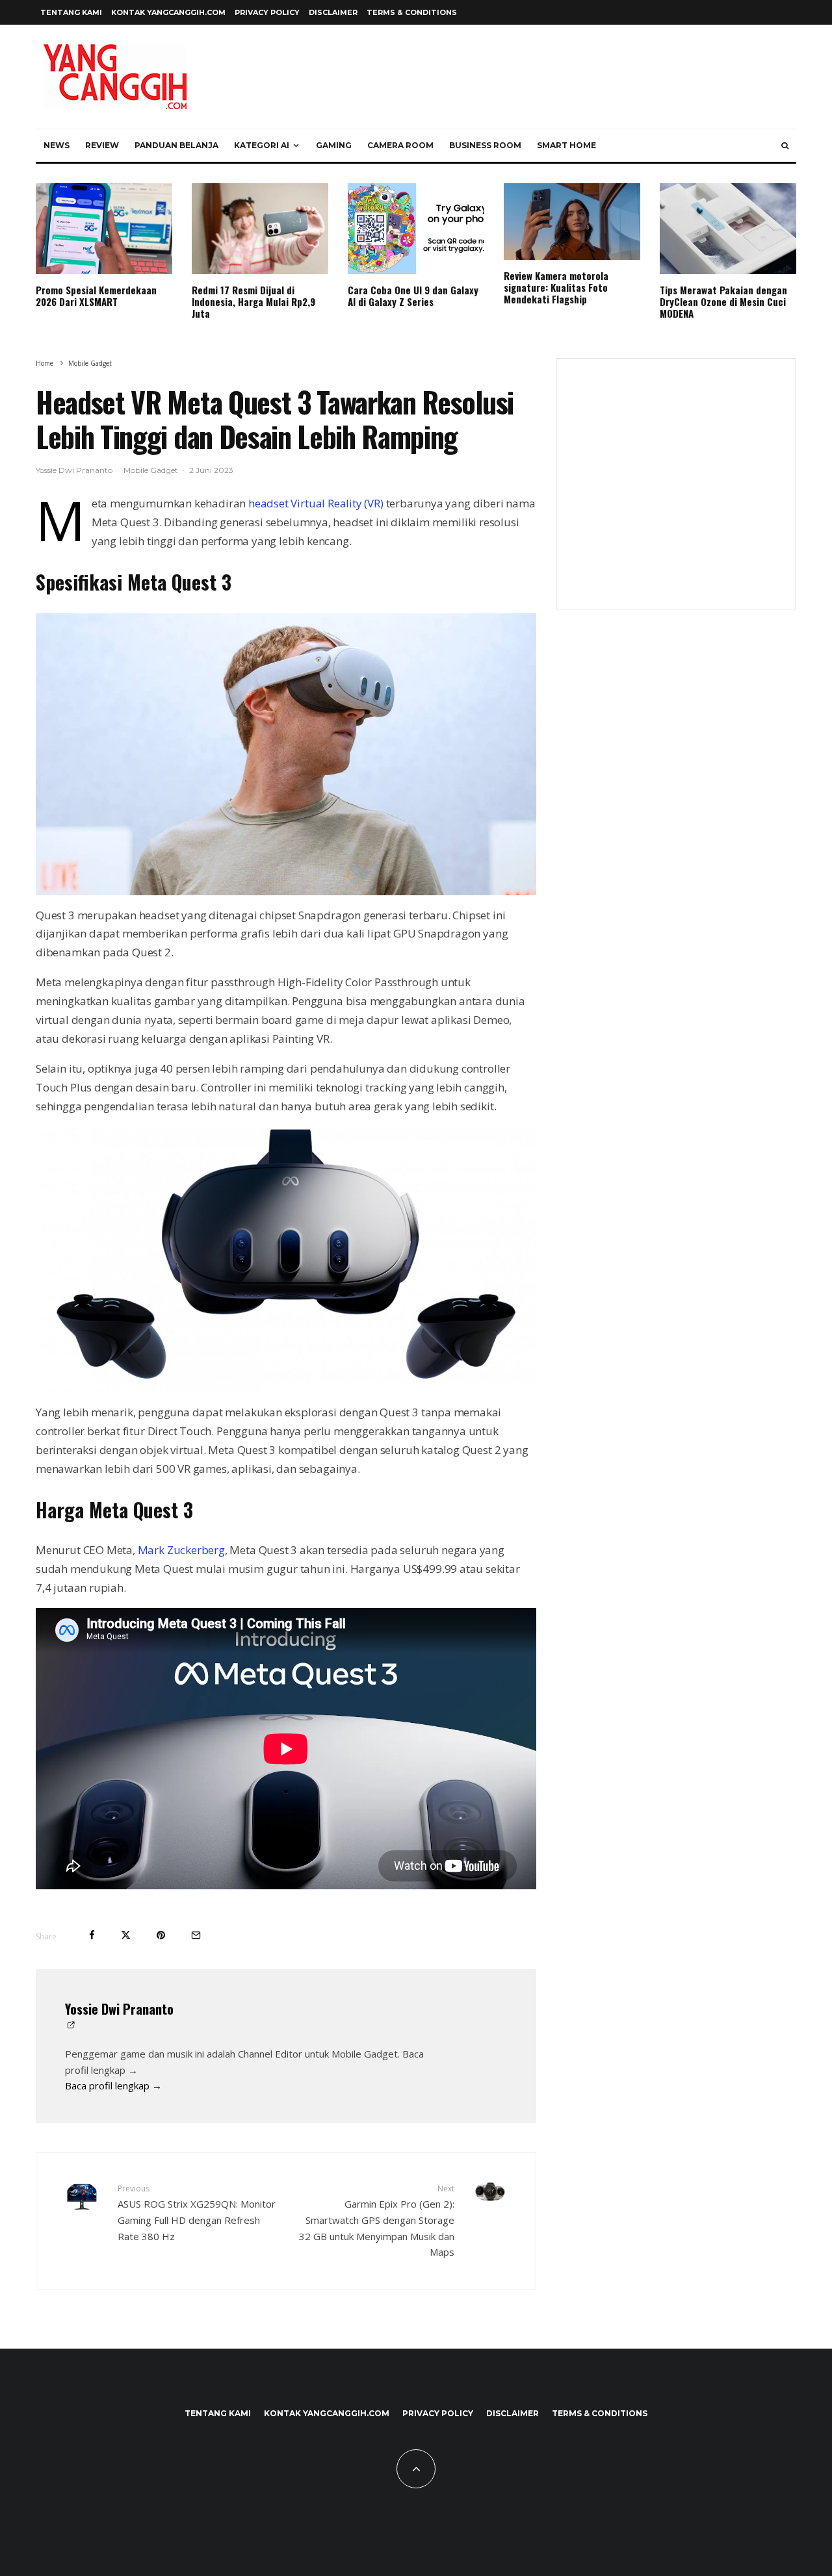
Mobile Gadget (151, 470)
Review (102, 145)
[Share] (92, 1935)
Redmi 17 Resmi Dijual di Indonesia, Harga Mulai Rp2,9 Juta (253, 301)
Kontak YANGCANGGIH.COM (168, 12)
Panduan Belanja (176, 145)
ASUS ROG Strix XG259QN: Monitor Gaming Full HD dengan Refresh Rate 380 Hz (197, 2213)
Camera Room (400, 145)
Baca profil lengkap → (113, 2085)
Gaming (334, 145)
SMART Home (566, 145)
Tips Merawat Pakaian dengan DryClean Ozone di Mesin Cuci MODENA (723, 301)
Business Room (485, 145)
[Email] (196, 1935)
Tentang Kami (71, 12)
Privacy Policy (267, 12)
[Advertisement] (676, 492)
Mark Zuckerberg (181, 1550)
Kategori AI (262, 145)
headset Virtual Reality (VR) (316, 503)
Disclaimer (333, 12)
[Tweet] (126, 1935)
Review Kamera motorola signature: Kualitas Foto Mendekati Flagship (556, 287)
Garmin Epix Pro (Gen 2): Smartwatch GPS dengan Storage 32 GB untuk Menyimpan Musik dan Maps (377, 2221)
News (57, 145)
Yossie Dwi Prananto (74, 470)
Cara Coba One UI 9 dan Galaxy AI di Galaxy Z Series (413, 296)
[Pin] (161, 1935)
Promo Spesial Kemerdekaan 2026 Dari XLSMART (96, 296)
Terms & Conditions (412, 12)
